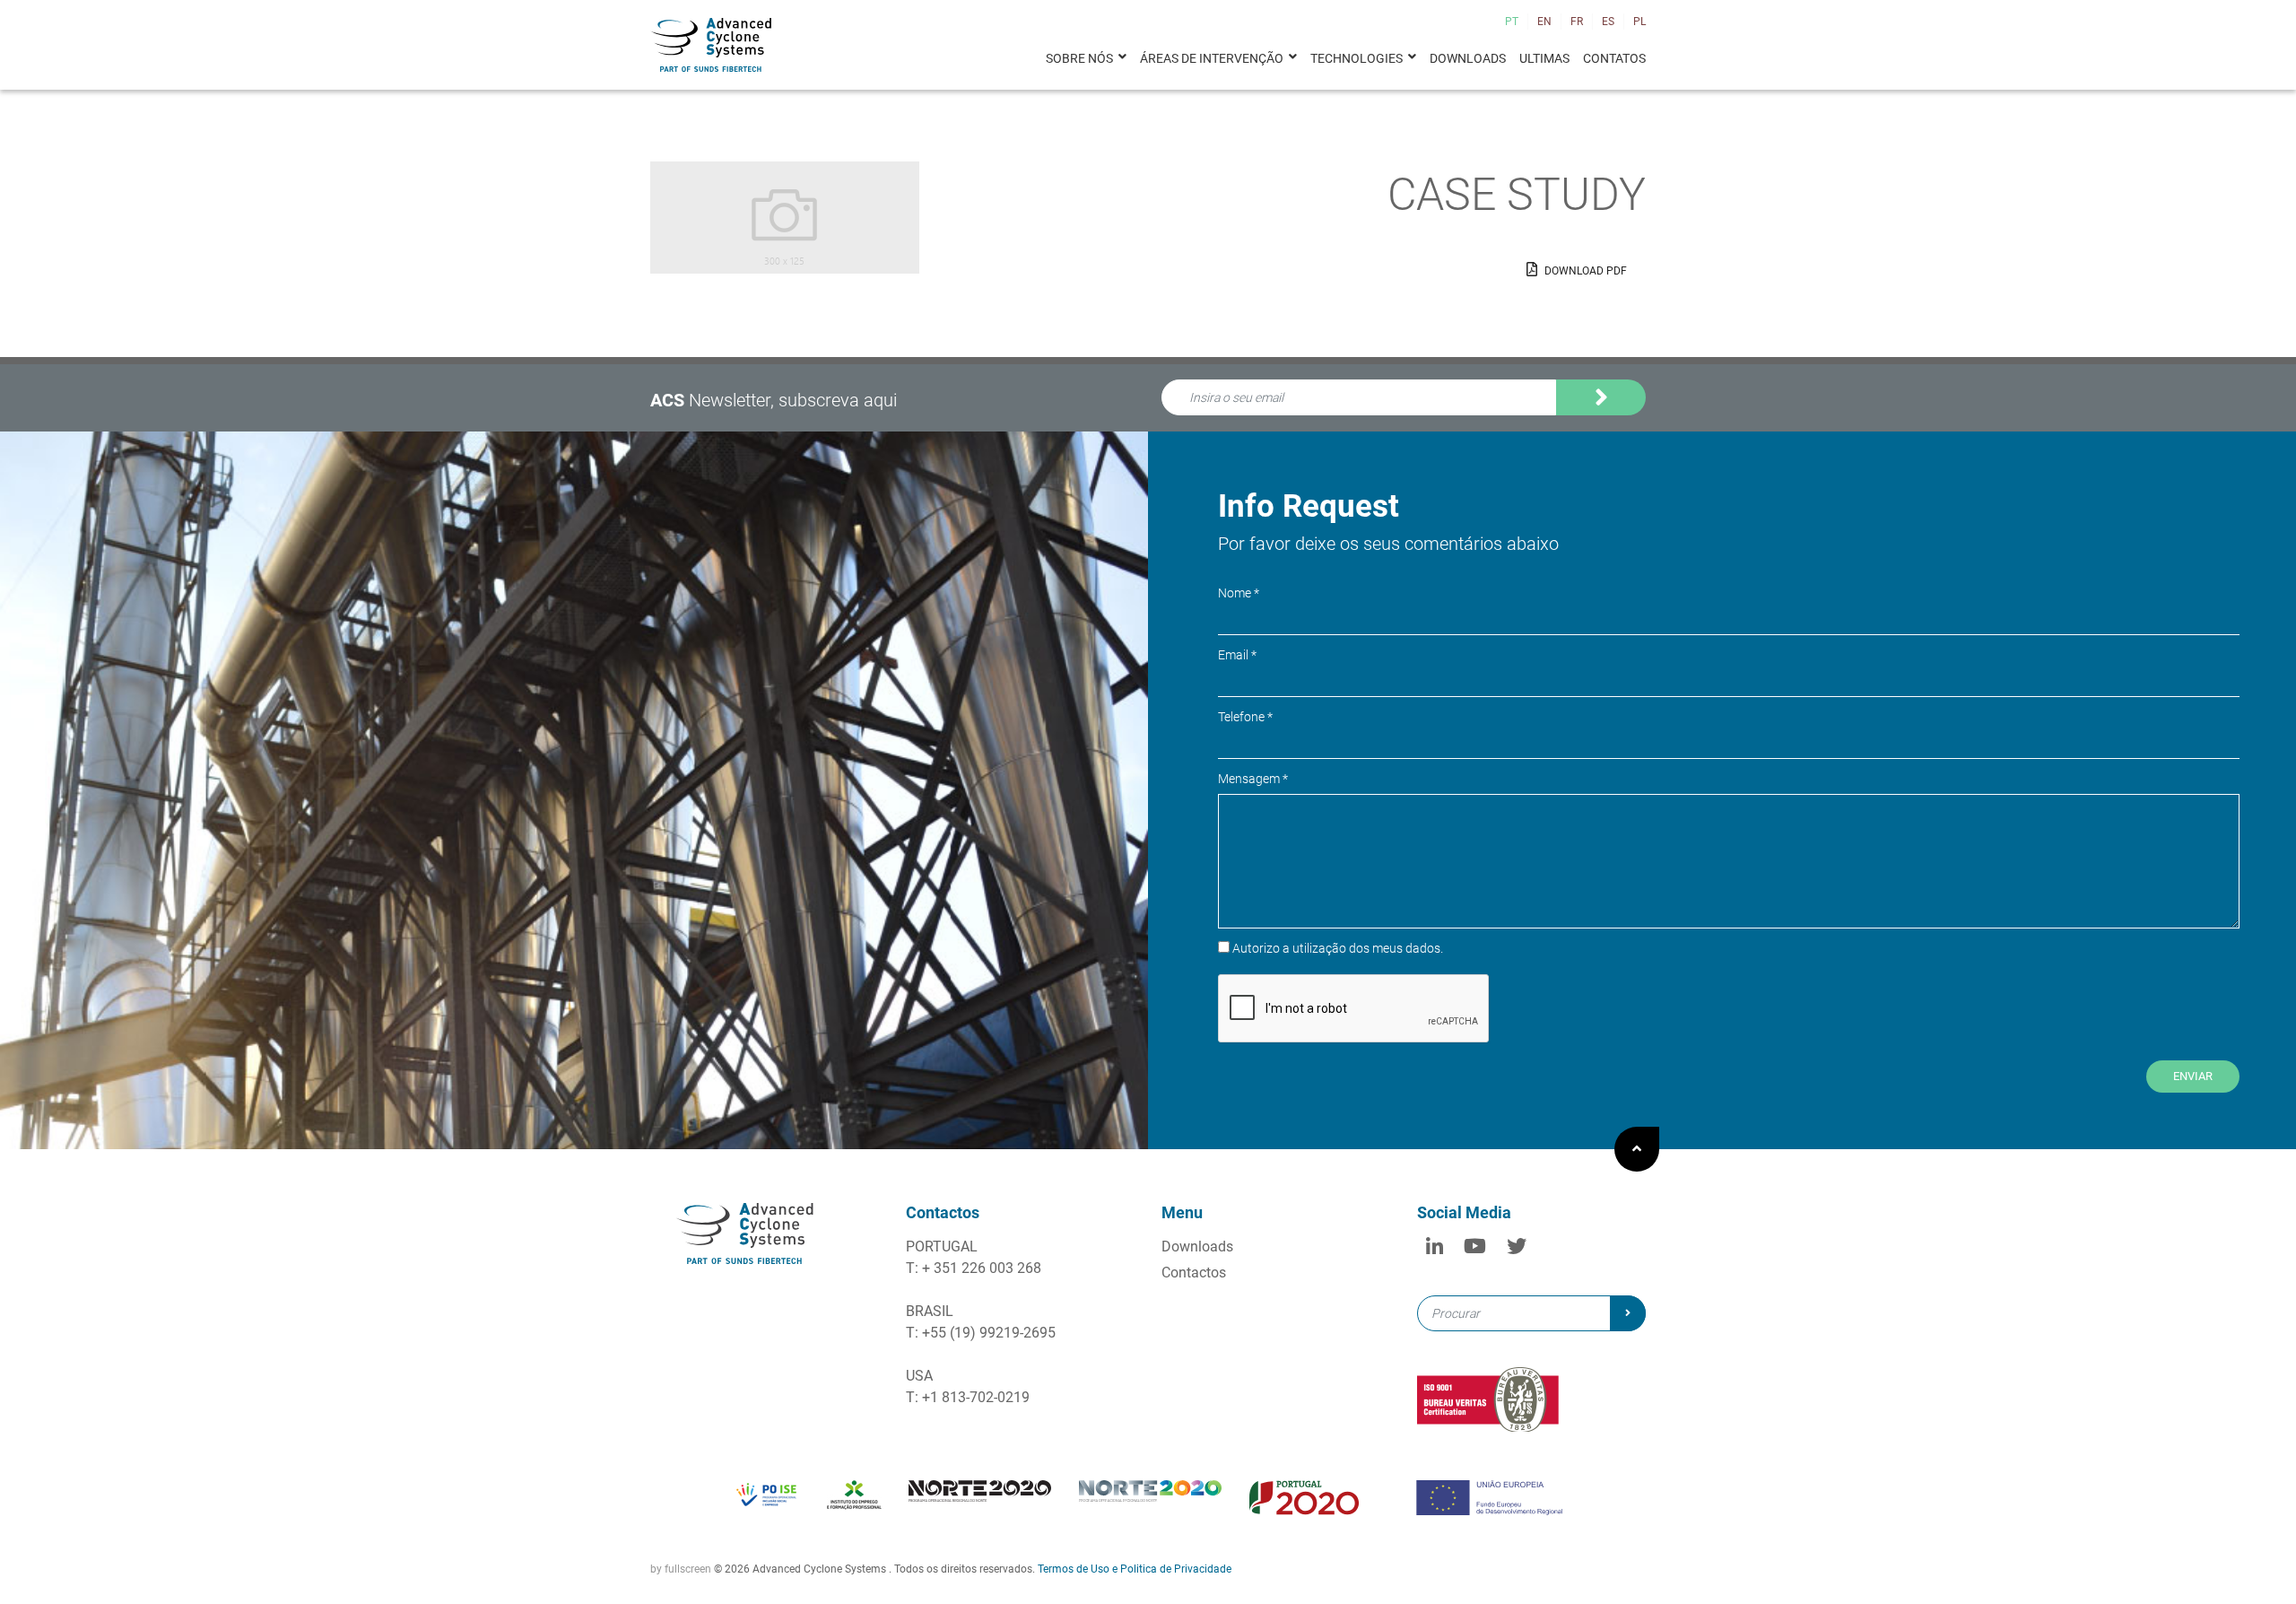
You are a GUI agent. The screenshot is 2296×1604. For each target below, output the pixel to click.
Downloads (1468, 58)
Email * (1237, 655)
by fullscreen (681, 1569)
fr (1577, 22)
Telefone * (1245, 717)
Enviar (2193, 1076)
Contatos (1614, 58)
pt (1512, 22)
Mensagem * (1253, 779)
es (1608, 22)
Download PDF (1584, 271)
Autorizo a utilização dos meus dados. (1291, 424)
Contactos (1194, 1273)
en (1544, 22)
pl (1639, 22)
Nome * (1239, 593)
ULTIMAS (1544, 58)
